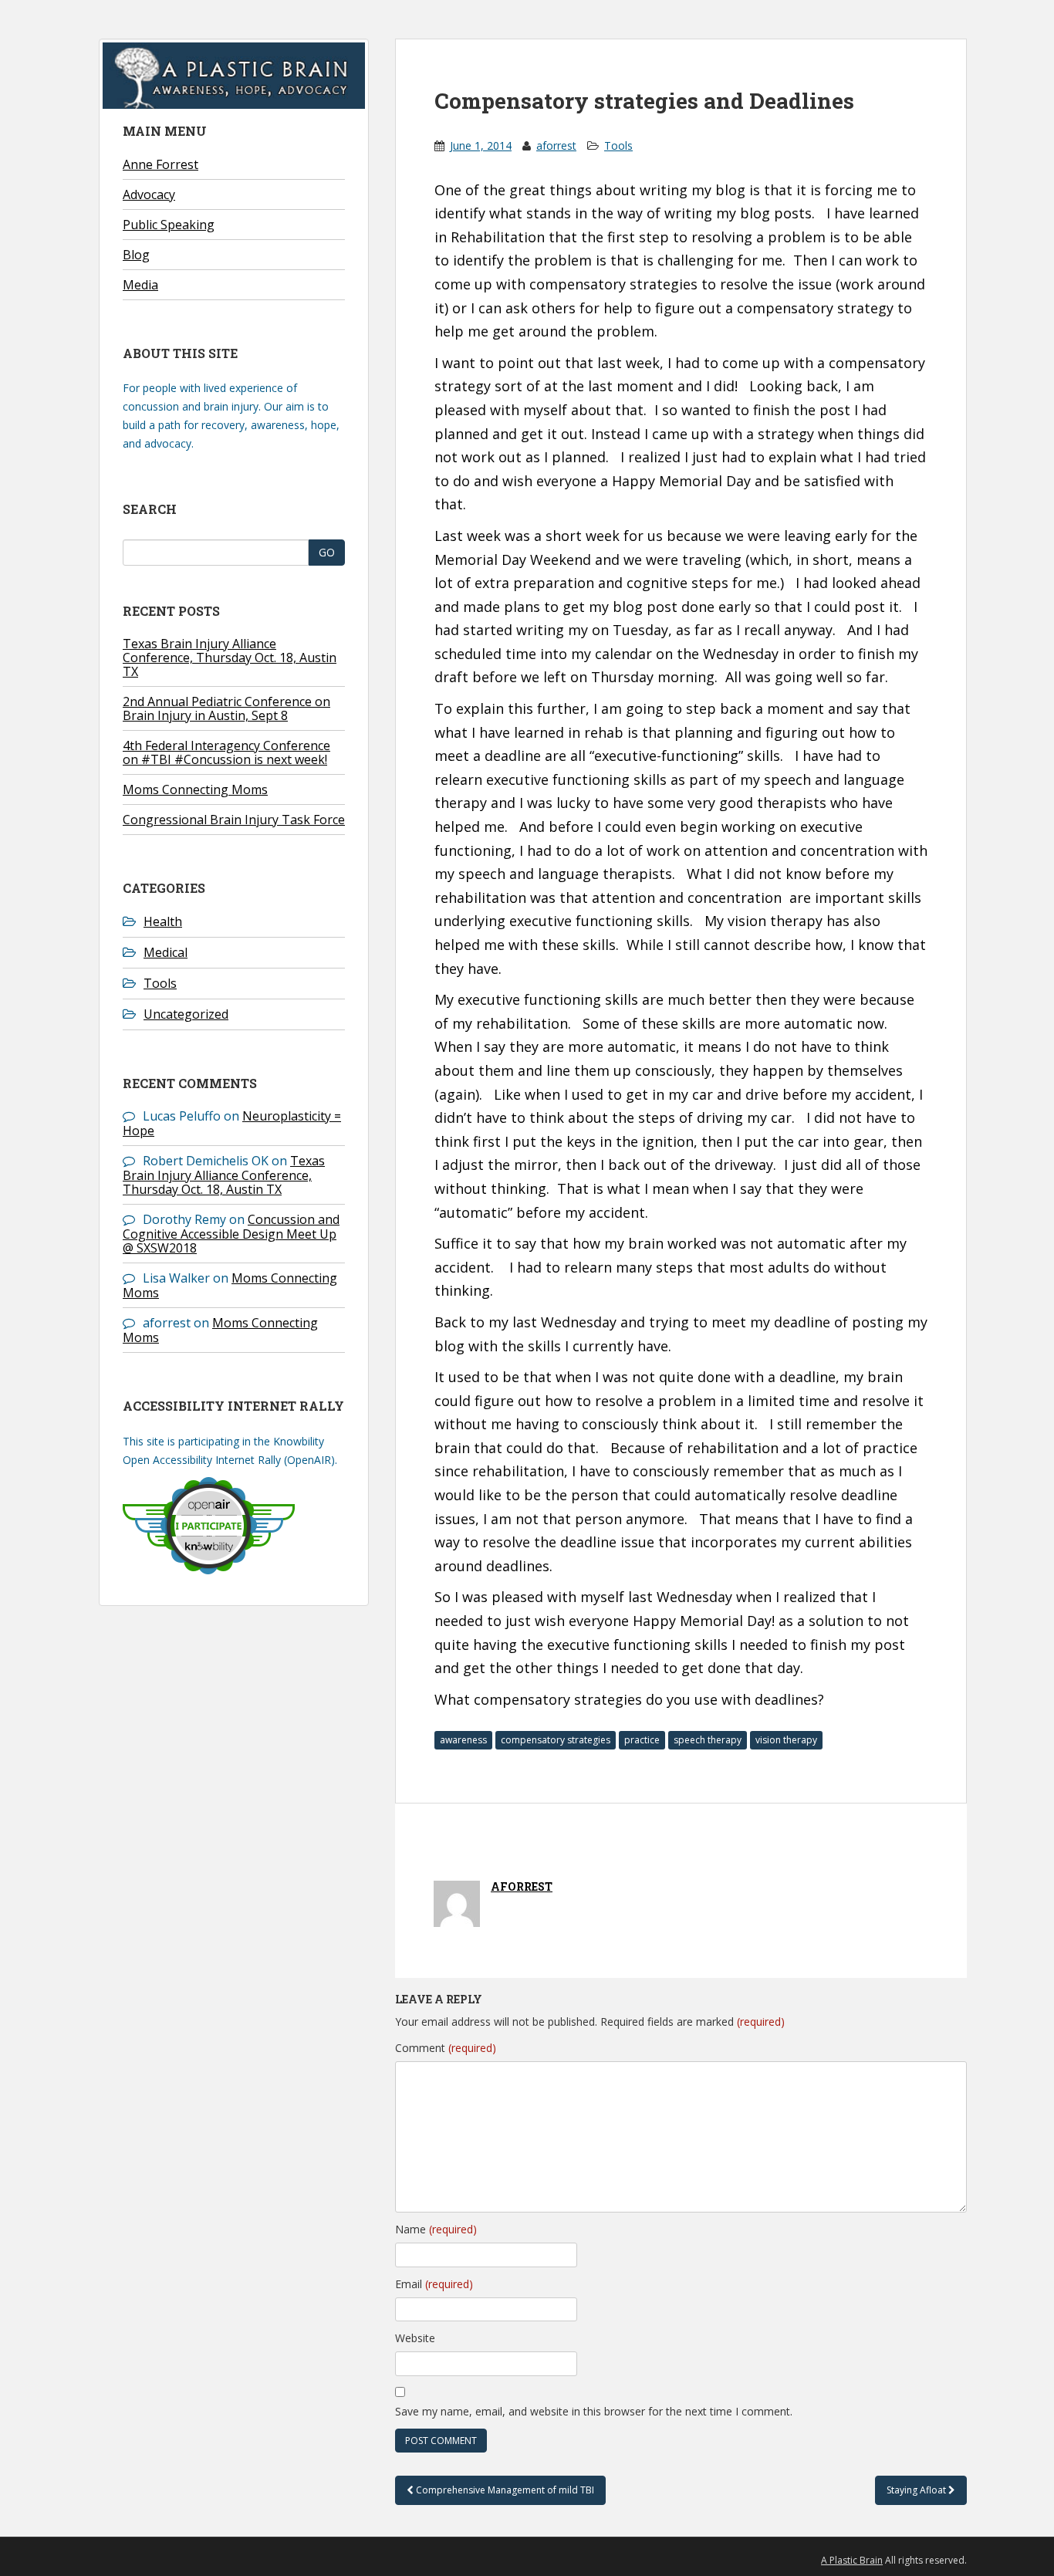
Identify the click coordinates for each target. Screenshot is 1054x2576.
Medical (166, 952)
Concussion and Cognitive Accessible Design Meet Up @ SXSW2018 (231, 1234)
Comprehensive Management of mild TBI (504, 2490)
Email (434, 2284)
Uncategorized (186, 1014)
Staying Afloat (917, 2490)
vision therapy (786, 1740)
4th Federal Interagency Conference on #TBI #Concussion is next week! (226, 752)
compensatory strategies (556, 1740)
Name (436, 2229)
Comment (446, 2048)
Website (415, 2338)
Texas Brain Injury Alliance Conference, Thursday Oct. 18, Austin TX (230, 658)
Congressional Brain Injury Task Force (234, 820)
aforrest (556, 145)
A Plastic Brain (852, 2560)
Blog (136, 255)
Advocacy (149, 194)
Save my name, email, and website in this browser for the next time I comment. (594, 2411)
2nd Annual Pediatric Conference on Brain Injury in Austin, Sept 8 (226, 708)
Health (163, 921)
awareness (463, 1740)
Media (140, 285)
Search (150, 509)
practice (642, 1740)
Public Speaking (169, 225)
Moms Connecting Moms (195, 789)
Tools (160, 983)
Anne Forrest (160, 164)
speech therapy (708, 1740)
